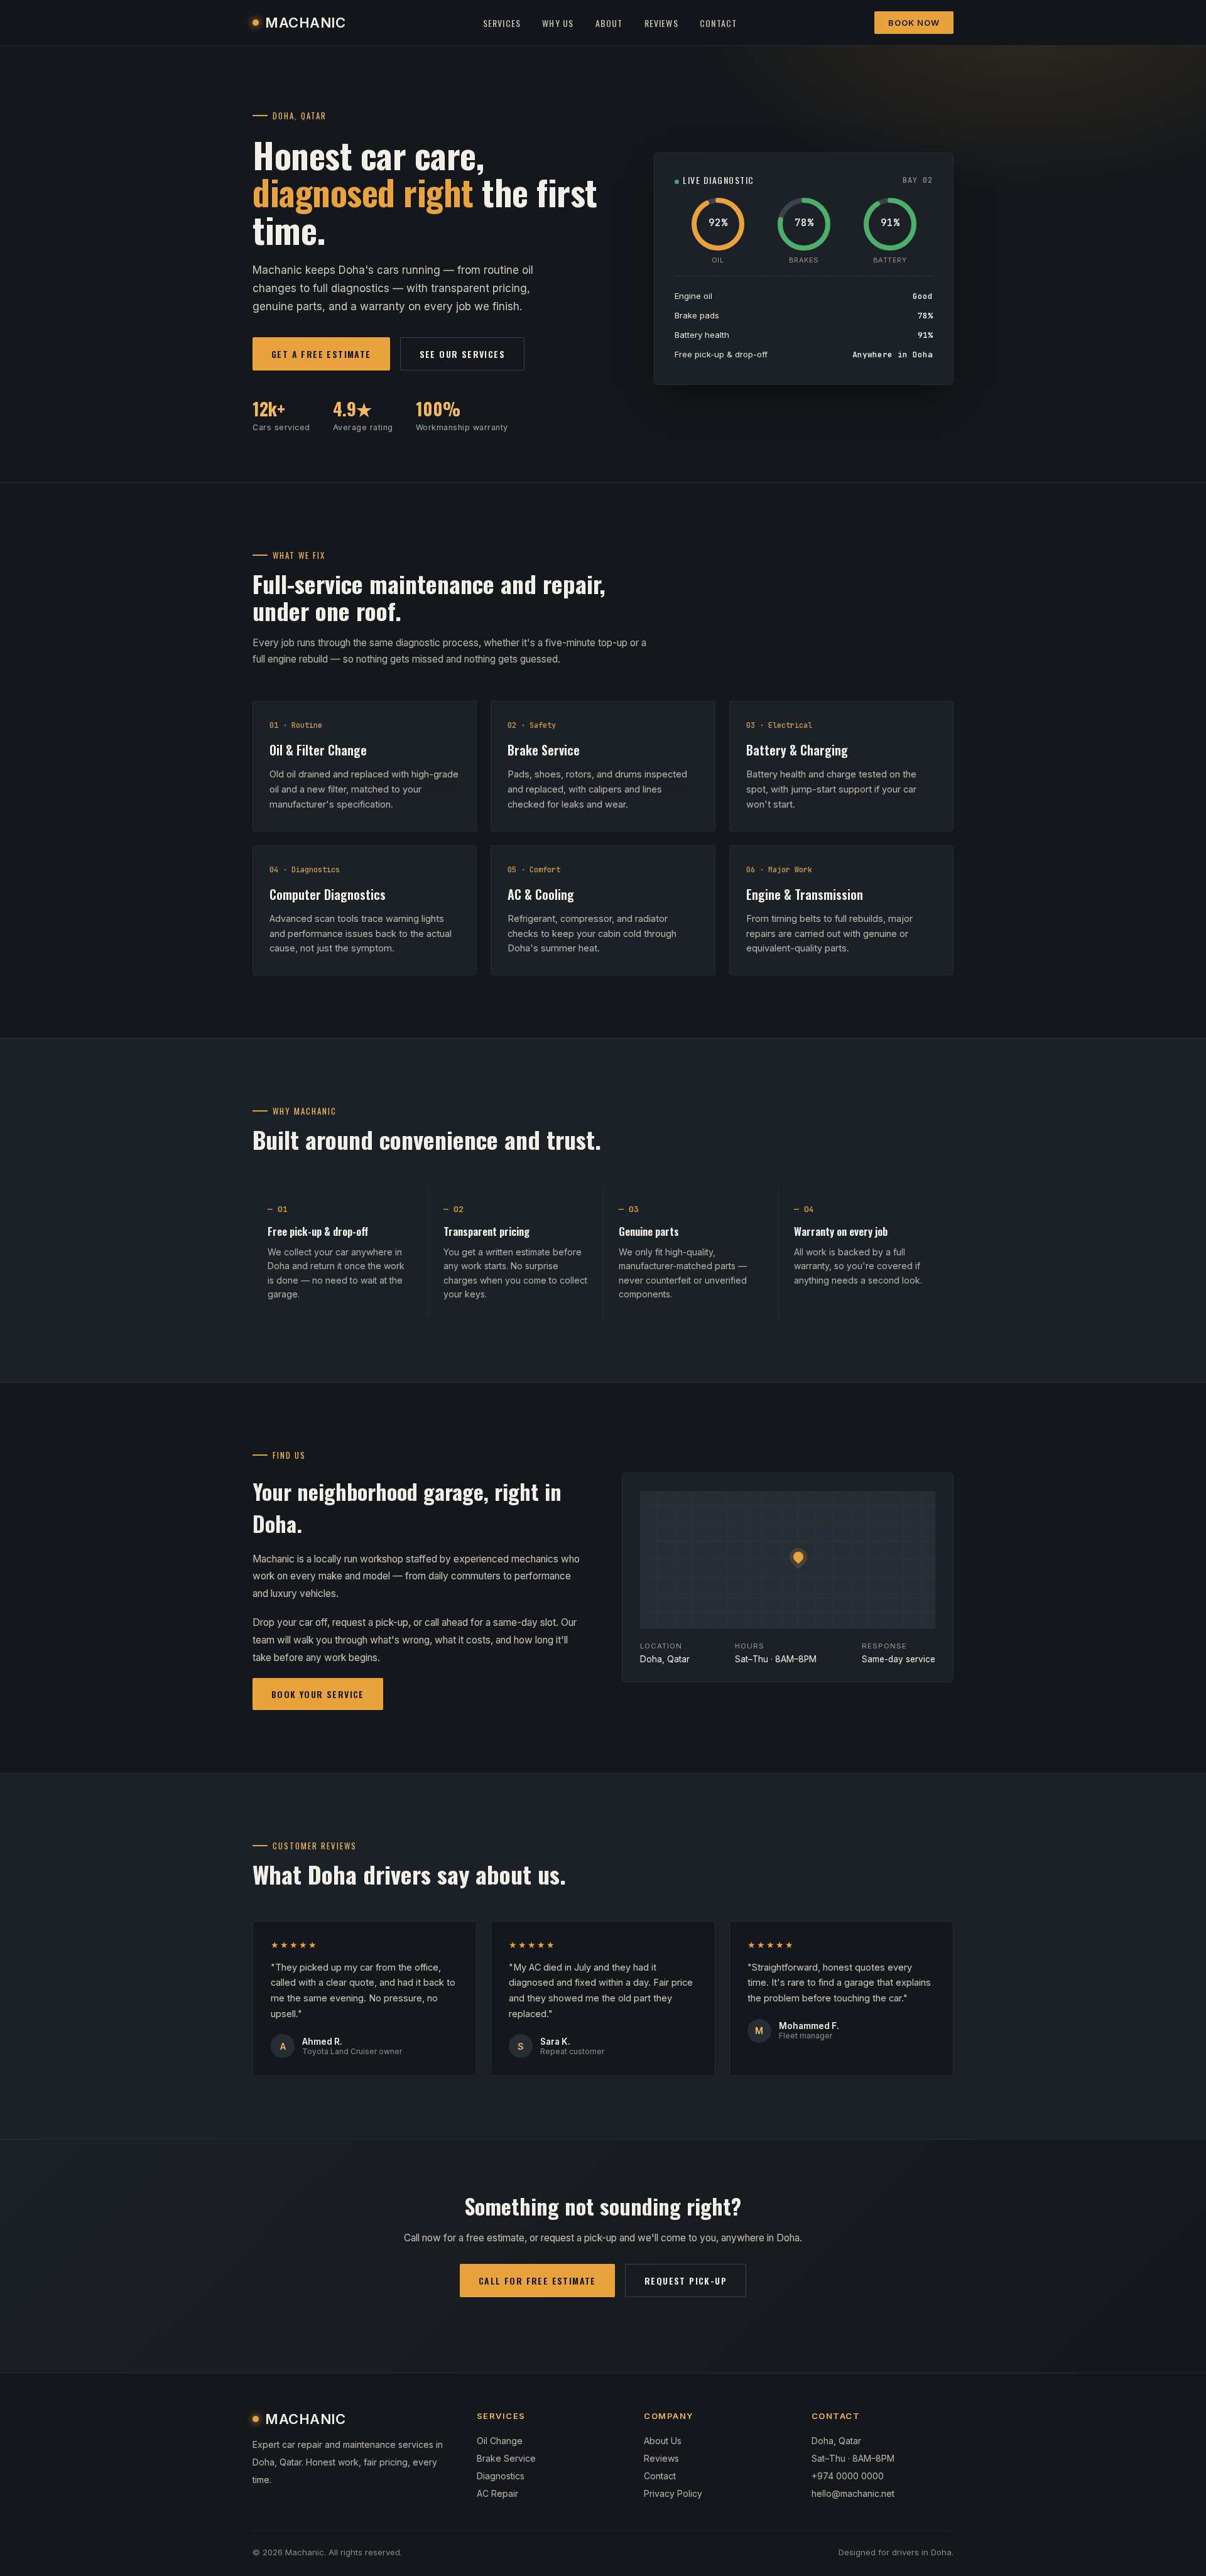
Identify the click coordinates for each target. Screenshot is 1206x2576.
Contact (718, 23)
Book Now (914, 23)
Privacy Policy (673, 2493)
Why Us (558, 23)
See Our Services (462, 354)
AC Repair (497, 2493)
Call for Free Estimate (537, 2281)
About (609, 23)
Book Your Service (318, 1694)
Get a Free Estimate (321, 354)
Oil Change (500, 2441)
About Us (663, 2441)
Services (502, 23)
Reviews (661, 23)
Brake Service (506, 2458)
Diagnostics (501, 2476)
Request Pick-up (686, 2281)
